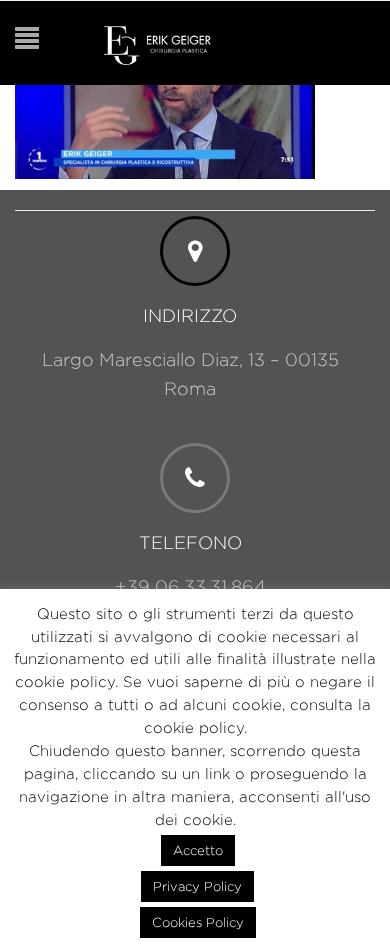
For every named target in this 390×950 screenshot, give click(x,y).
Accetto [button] (198, 850)
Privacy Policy (197, 886)
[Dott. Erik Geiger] (157, 43)
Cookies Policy (198, 922)
